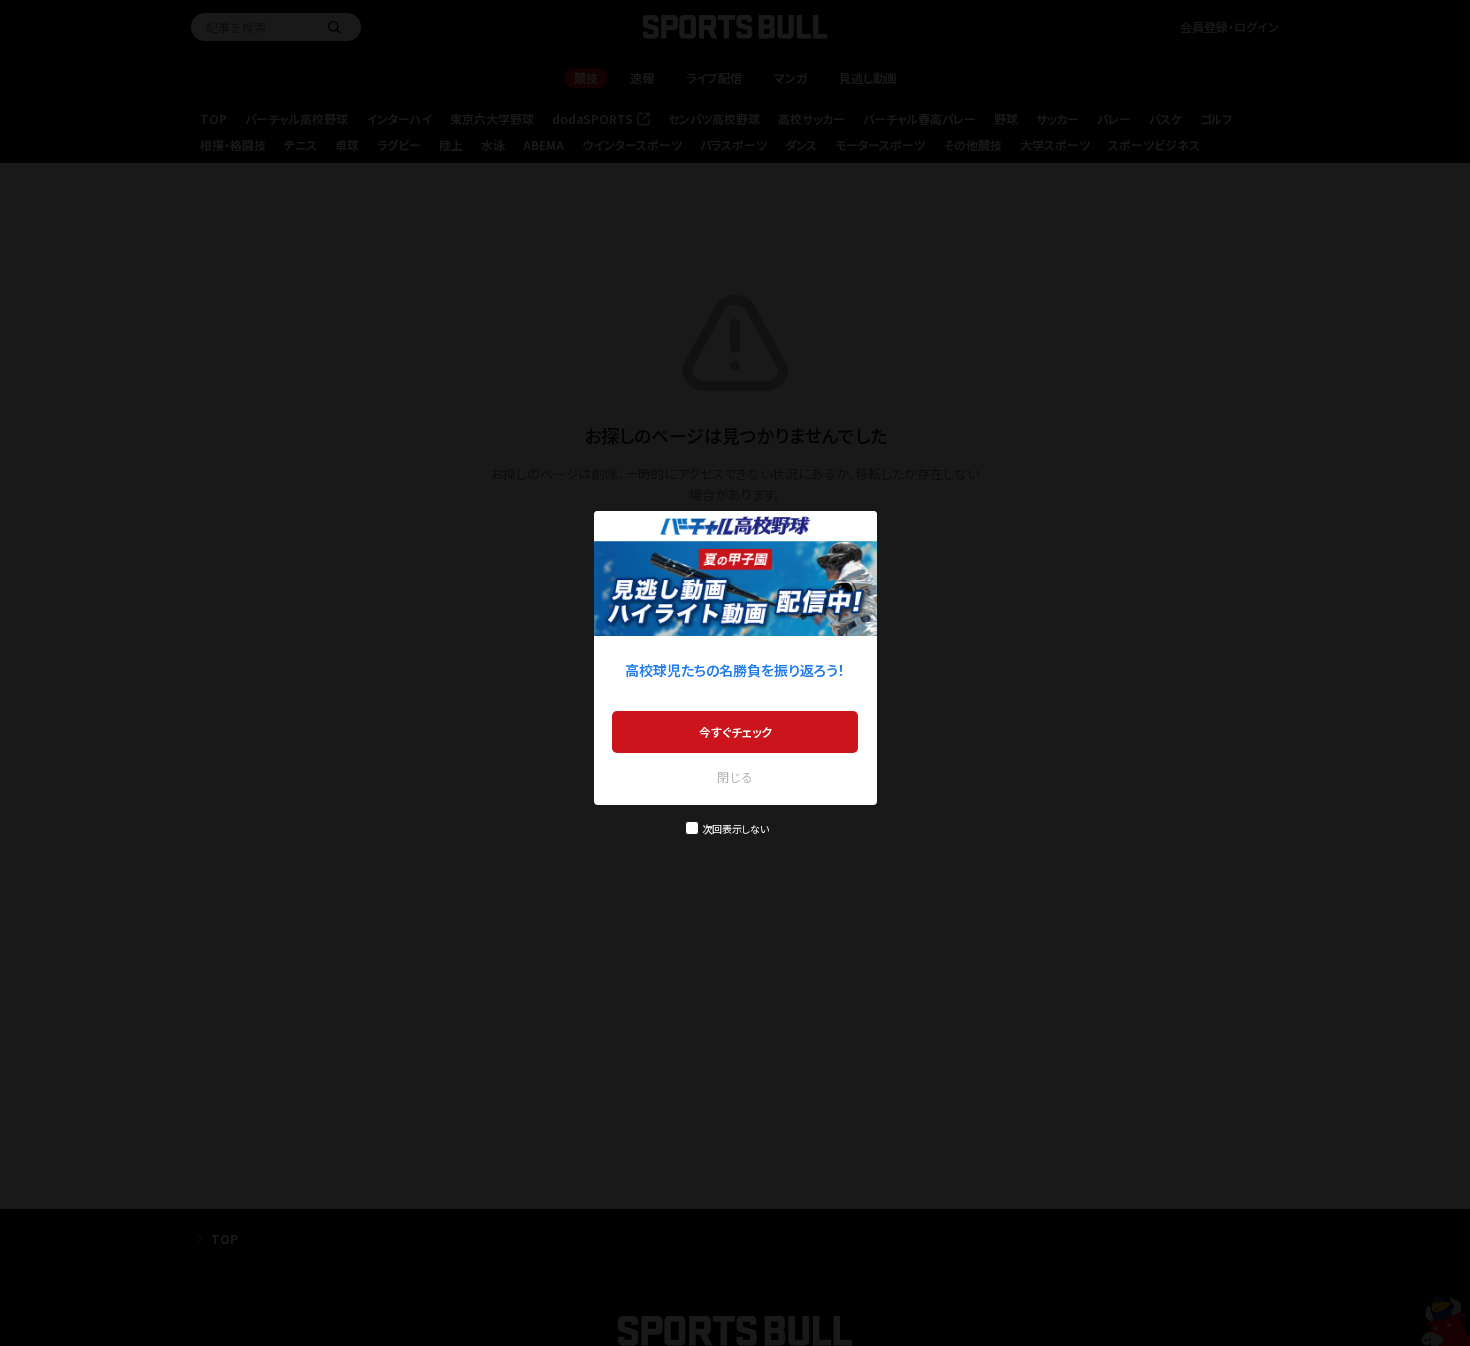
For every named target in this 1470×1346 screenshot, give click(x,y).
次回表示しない (735, 828)
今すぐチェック (735, 731)
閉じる (735, 776)
